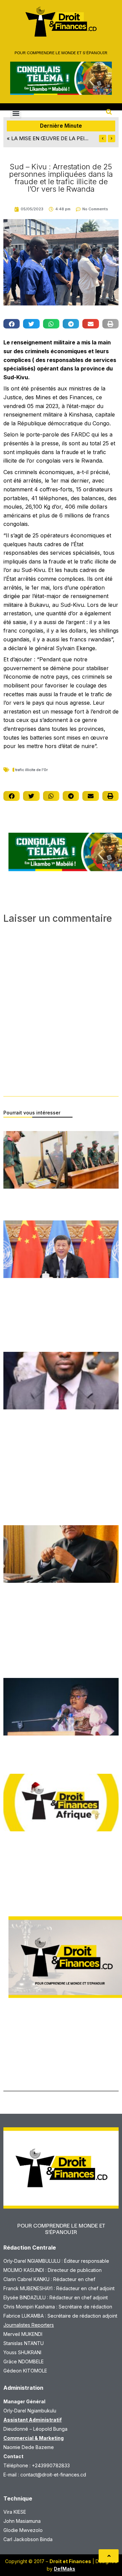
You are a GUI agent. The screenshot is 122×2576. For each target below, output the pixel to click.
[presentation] (103, 139)
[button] (16, 113)
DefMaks (65, 2569)
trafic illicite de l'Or (32, 770)
